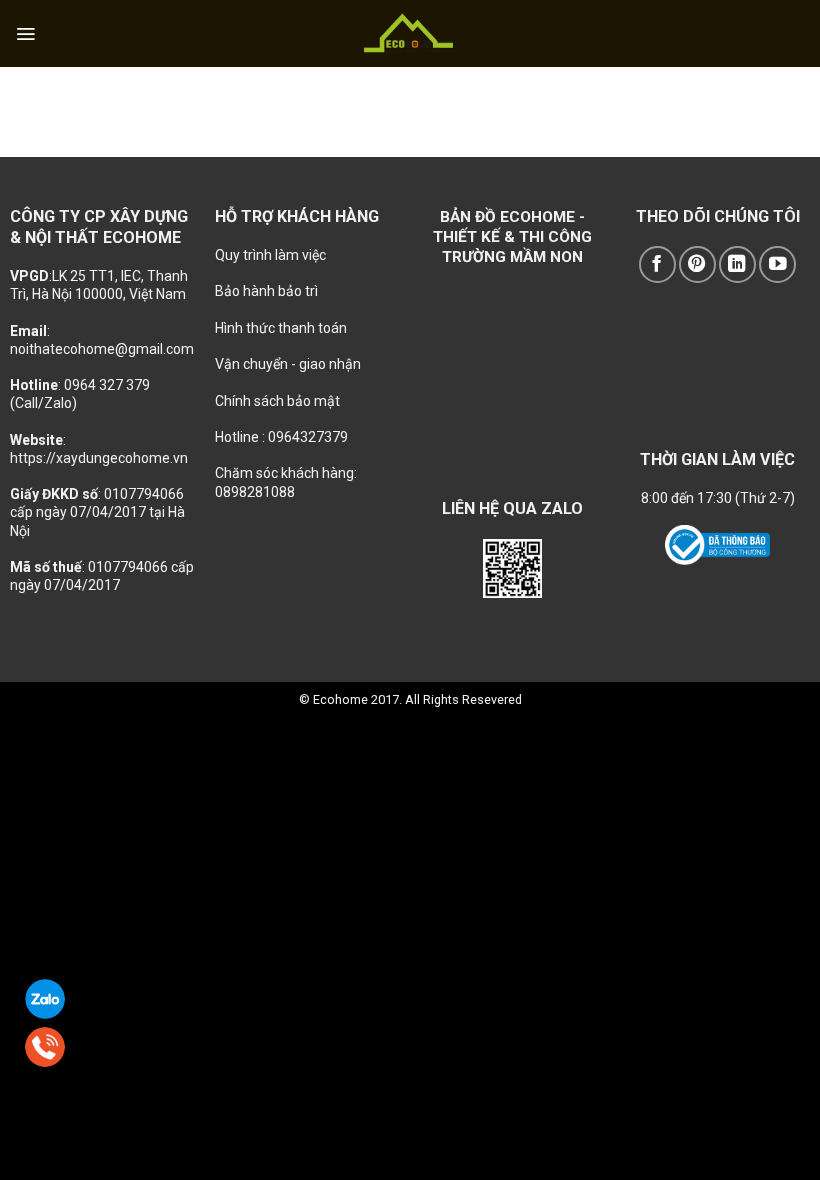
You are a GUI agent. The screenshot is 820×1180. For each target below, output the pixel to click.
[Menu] (25, 34)
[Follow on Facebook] (657, 264)
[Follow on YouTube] (777, 264)
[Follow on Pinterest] (697, 264)
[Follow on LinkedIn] (737, 264)
